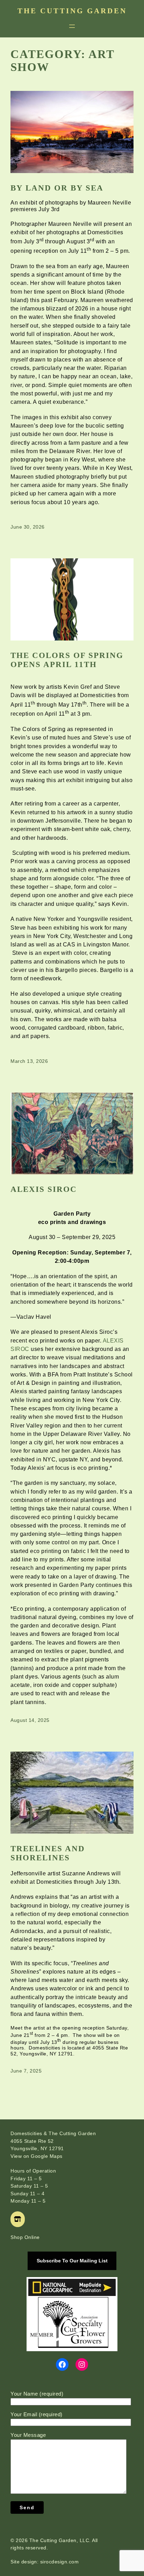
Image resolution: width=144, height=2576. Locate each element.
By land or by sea (57, 188)
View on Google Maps (37, 2156)
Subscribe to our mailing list (72, 2261)
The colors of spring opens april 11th (67, 660)
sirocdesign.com (60, 2562)
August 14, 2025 (30, 1720)
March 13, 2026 (29, 1061)
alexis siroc (44, 1189)
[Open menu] (72, 26)
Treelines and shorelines (48, 1853)
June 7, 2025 (26, 2071)
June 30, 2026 (28, 527)
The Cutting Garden (72, 11)
